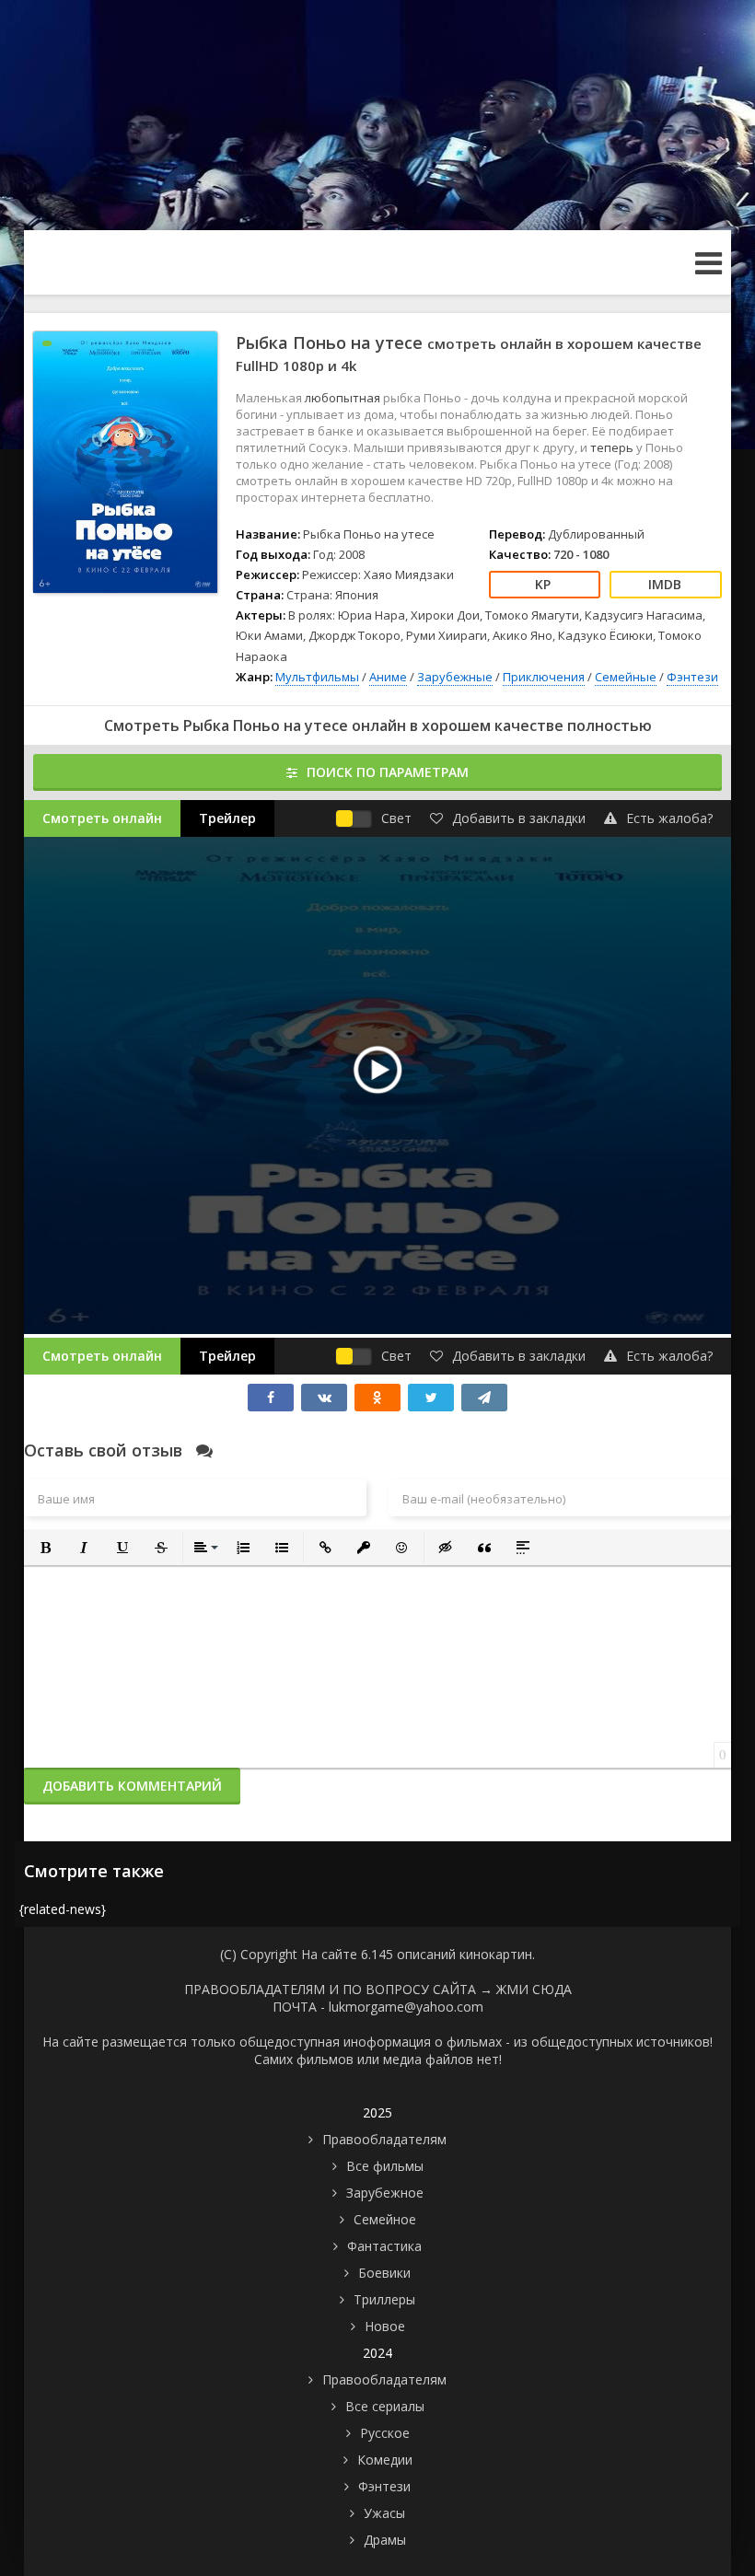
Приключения (544, 677)
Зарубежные (455, 677)
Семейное (385, 2219)
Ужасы (384, 2513)
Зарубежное (385, 2193)
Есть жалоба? (669, 818)
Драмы (385, 2540)
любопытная (344, 398)
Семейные (626, 677)
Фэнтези (692, 677)
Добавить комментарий (132, 1786)
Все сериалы (385, 2406)
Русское (385, 2433)
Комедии (385, 2460)
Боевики (384, 2273)
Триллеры (384, 2299)
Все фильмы (385, 2166)
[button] (45, 1548)
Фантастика (384, 2246)
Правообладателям (384, 2139)
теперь (613, 447)
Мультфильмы (317, 677)
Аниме (388, 677)
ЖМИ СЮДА (534, 1989)
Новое (385, 2326)
